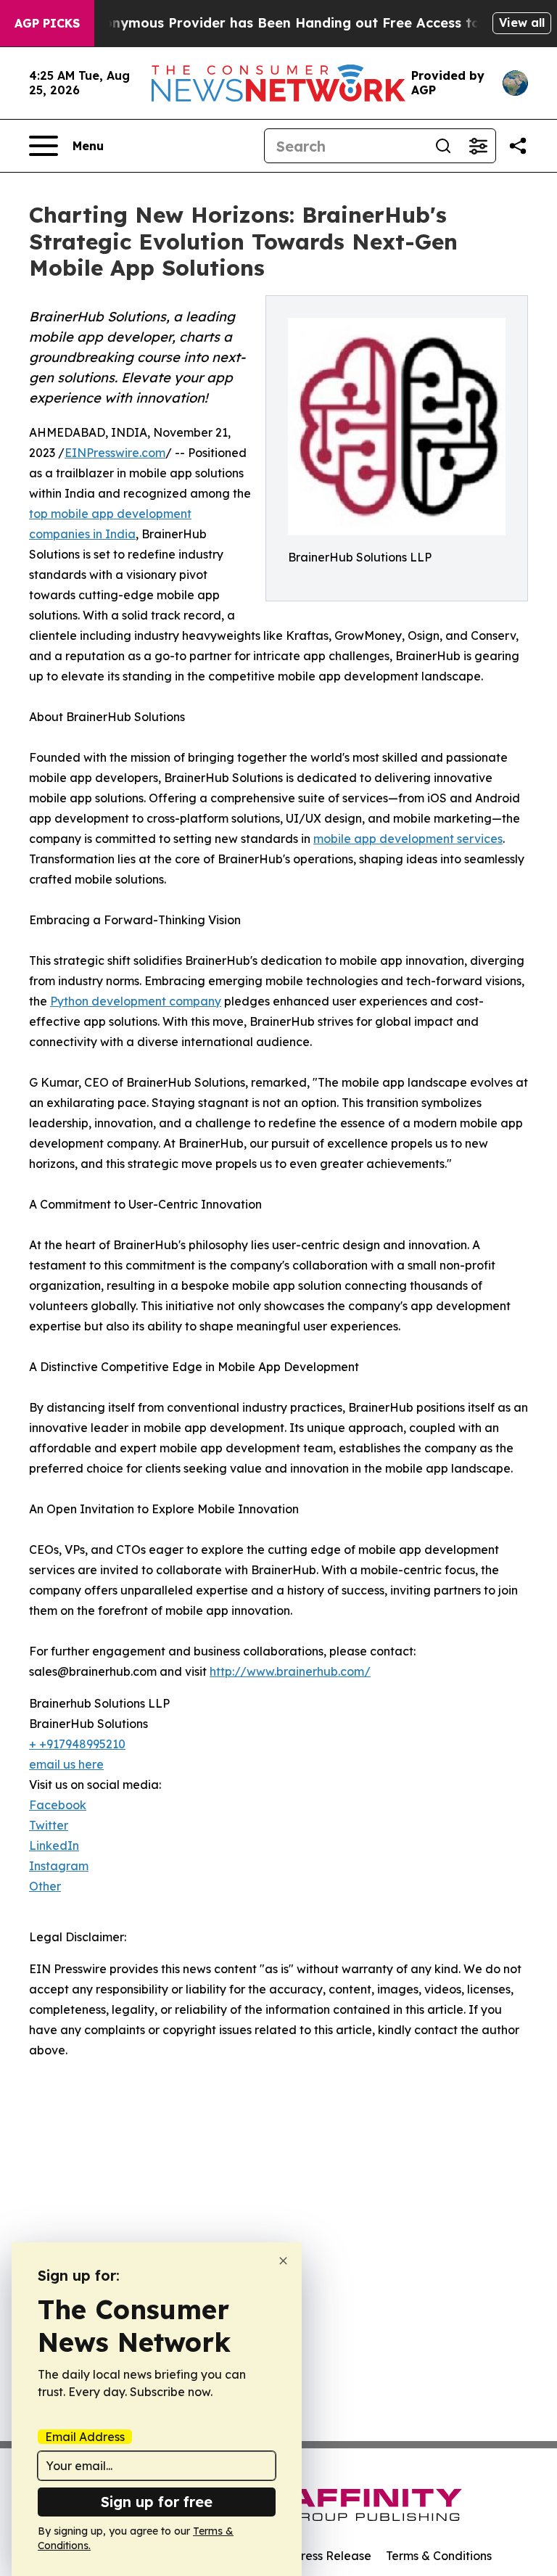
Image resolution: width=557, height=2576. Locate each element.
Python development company (136, 1001)
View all (522, 22)
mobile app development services (408, 839)
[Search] (443, 146)
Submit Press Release (311, 2556)
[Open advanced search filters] (478, 146)
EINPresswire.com (115, 453)
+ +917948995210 (77, 1744)
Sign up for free (157, 2502)
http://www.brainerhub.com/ (290, 1671)
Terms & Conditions (439, 2556)
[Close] (283, 2261)
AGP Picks (47, 23)
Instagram (59, 1866)
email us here (66, 1764)
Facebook (58, 1805)
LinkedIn (54, 1845)
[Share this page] (518, 146)
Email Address (85, 2437)
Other (45, 1886)
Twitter (49, 1825)
